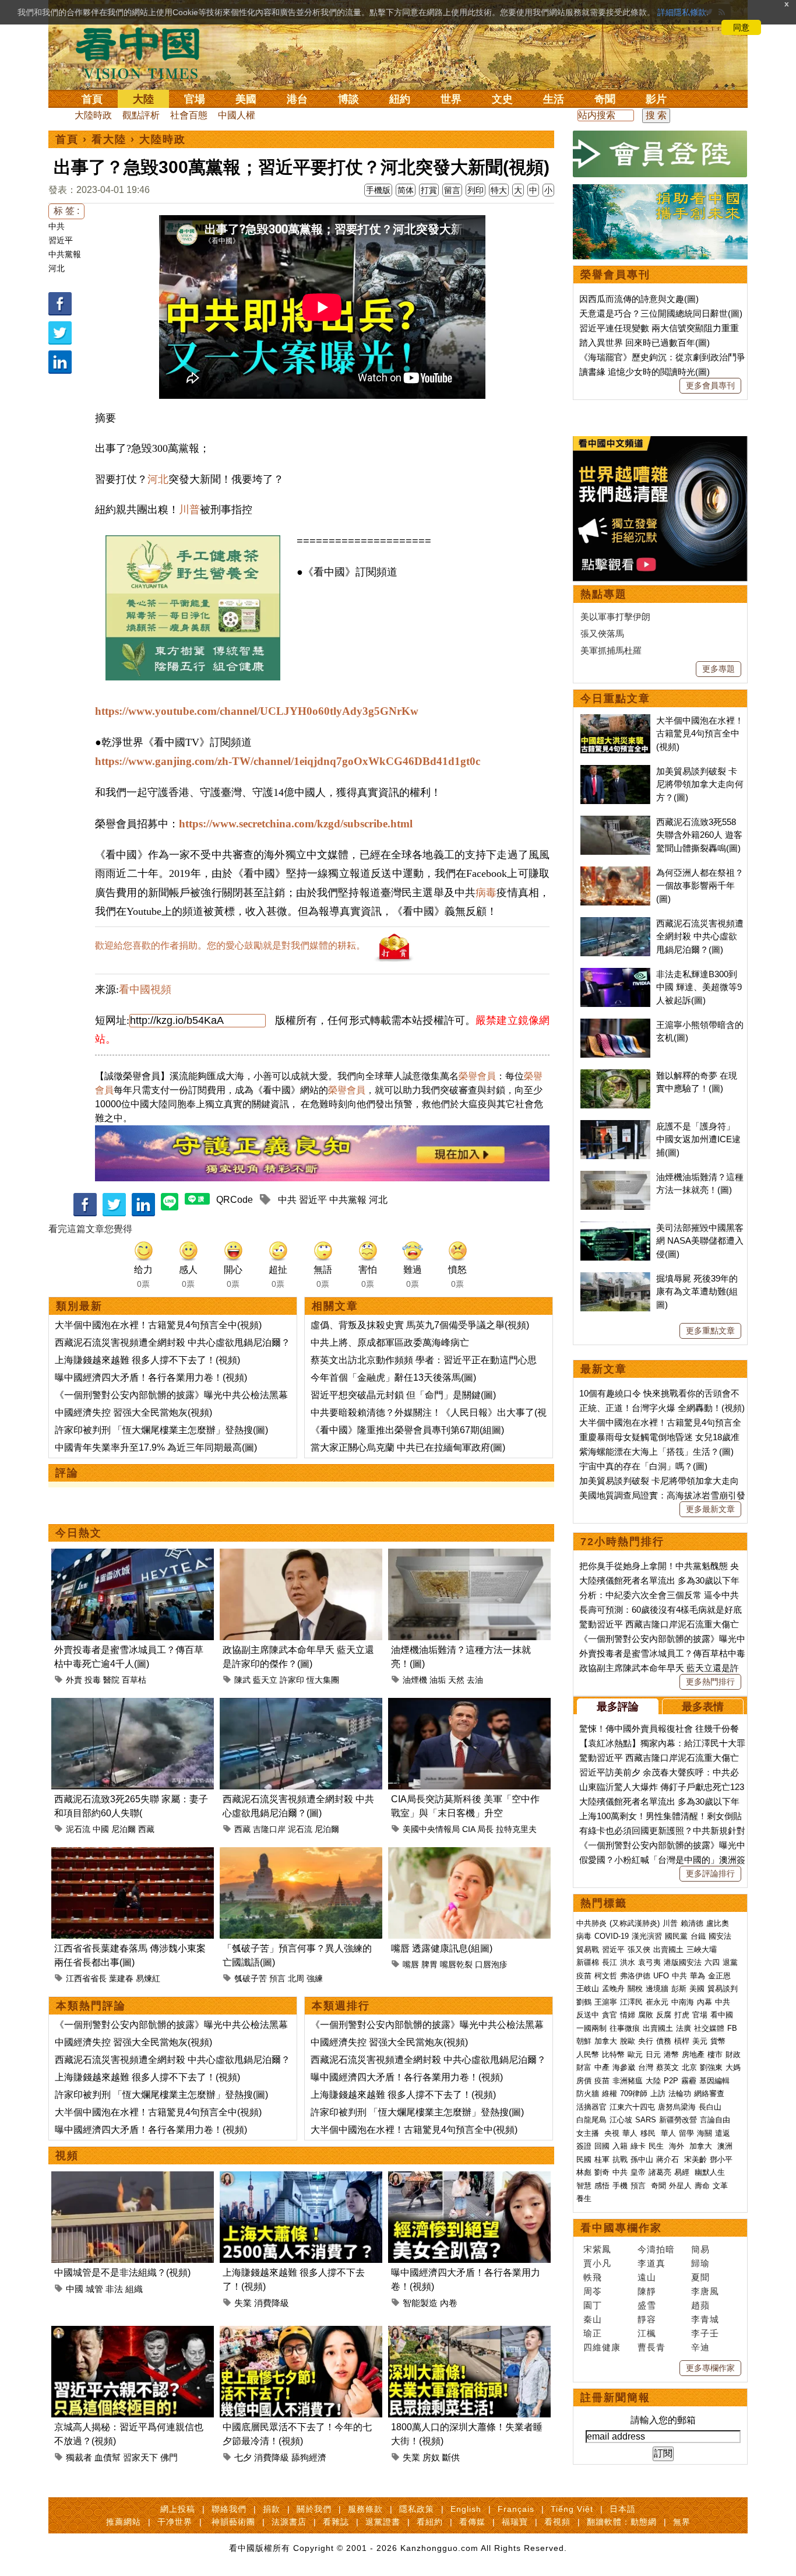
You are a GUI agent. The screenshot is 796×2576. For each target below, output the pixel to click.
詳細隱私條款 (682, 12)
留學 (686, 2133)
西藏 (146, 1829)
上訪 (658, 2094)
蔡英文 (668, 2067)
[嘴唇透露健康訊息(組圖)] (469, 1854)
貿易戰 (588, 1949)
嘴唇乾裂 (456, 1964)
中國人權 (237, 115)
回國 (602, 2146)
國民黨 (676, 1936)
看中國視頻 (145, 989)
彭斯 (679, 1989)
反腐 (664, 2015)
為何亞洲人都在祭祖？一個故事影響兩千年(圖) (700, 886)
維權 (610, 2094)
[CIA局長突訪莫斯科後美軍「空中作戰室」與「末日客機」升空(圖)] (469, 1705)
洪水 (628, 1962)
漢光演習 (647, 1936)
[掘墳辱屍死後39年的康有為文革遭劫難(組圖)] (615, 1278)
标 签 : (66, 211)
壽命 (702, 2186)
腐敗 (646, 2015)
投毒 (93, 1680)
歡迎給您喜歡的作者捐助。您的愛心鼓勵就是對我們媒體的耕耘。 (230, 945)
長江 (610, 1962)
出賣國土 (668, 1949)
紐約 (400, 99)
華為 (698, 1976)
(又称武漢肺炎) (635, 1923)
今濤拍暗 (656, 2249)
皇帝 (638, 2172)
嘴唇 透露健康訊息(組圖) (442, 1948)
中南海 (683, 2002)
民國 (584, 2159)
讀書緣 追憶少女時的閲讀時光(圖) (644, 372)
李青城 (705, 2319)
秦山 (593, 2319)
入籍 (620, 2146)
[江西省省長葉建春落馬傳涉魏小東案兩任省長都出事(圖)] (133, 1854)
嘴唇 (411, 1964)
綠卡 (638, 2146)
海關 (705, 2133)
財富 (584, 2067)
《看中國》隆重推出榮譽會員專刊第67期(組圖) (407, 1430)
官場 (195, 99)
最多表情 (703, 1707)
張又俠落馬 (602, 634)
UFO (661, 1976)
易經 (683, 2172)
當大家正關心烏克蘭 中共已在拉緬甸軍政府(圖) (408, 1447)
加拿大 (606, 2041)
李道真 (651, 2263)
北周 (296, 1978)
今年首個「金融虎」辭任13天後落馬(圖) (393, 1378)
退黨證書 (383, 2522)
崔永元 (657, 2002)
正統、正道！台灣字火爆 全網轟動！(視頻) (662, 1408)
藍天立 (265, 1680)
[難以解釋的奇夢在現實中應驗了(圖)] (615, 1075)
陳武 (242, 1680)
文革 (720, 2186)
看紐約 (430, 2522)
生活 (554, 99)
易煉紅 (148, 1978)
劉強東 (711, 2067)
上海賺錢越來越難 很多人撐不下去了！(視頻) (147, 1360)
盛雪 (647, 2305)
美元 (700, 2041)
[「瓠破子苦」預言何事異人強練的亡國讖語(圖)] (301, 1854)
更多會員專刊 (710, 385)
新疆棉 (588, 1962)
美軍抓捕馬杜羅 (611, 650)
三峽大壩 (702, 1949)
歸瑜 (700, 2263)
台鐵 (698, 1936)
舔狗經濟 (309, 2457)
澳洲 (725, 2146)
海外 (678, 2146)
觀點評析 (141, 115)
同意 (741, 27)
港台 (297, 99)
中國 (101, 1829)
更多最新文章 (710, 1509)
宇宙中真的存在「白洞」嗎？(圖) (643, 1466)
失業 (243, 2303)
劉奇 (602, 2172)
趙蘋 (700, 2305)
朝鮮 (584, 2041)
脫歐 (628, 2041)
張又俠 (639, 1949)
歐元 (635, 2054)
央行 (646, 2041)
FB (732, 2028)
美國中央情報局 (431, 1829)
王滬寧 (606, 2002)
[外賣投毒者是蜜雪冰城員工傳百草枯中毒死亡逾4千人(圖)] (133, 1555)
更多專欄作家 (710, 2368)
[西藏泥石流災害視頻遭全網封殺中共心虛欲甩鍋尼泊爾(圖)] (301, 1705)
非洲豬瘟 (628, 2081)
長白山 (710, 2107)
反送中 (588, 2015)
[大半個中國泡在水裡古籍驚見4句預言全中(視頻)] (615, 720)
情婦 (628, 2015)
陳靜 (647, 2291)
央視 (612, 2133)
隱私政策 (417, 2509)
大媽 (733, 2067)
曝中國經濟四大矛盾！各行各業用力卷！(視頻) (151, 1378)
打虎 (682, 2015)
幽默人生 (710, 2172)
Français (516, 2509)
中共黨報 (65, 254)
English (466, 2509)
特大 (499, 190)
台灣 (646, 2067)
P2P (671, 2081)
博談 (348, 99)
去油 (475, 1680)
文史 (502, 99)
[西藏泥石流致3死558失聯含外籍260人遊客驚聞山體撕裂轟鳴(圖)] (615, 822)
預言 (277, 1978)
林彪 (584, 2172)
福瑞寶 (515, 2522)
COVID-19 (612, 1936)
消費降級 (272, 2303)
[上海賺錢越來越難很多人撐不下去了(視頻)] (301, 2178)
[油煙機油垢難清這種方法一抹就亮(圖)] (469, 1555)
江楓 (647, 2333)
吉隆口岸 (269, 1829)
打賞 (429, 190)
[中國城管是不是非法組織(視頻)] (133, 2178)
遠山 (647, 2277)
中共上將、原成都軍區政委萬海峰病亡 (390, 1343)
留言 (452, 190)
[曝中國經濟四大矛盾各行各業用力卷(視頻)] (469, 2178)
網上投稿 (178, 2509)
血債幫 (108, 2457)
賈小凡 (597, 2263)
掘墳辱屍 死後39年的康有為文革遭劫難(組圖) (697, 1291)
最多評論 (618, 1707)
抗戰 (620, 2159)
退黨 (730, 1962)
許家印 (292, 1680)
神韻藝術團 (233, 2522)
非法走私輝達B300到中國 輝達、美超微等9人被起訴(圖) (699, 987)
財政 (733, 2054)
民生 (657, 2146)
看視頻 (557, 2522)
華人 (630, 2133)
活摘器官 (591, 2107)
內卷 (449, 2303)
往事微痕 (625, 2028)
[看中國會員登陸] (660, 154)
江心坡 (621, 2120)
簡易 (700, 2249)
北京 (689, 2067)
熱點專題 (604, 594)
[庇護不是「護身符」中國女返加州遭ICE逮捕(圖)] (615, 1126)
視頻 (67, 2156)
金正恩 (719, 1976)
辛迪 (700, 2347)
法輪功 (680, 2094)
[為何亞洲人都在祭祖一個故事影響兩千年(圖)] (615, 873)
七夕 (243, 2457)
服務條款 (365, 2509)
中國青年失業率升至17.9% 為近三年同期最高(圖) (156, 1447)
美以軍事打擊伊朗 (615, 617)
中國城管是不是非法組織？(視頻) (122, 2273)
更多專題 (718, 669)
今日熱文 (79, 1533)
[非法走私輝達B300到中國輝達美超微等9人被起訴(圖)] (615, 974)
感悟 (602, 2186)
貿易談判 (724, 1989)
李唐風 (705, 2291)
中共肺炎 (591, 1923)
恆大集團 (323, 1680)
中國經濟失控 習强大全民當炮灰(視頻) (133, 1412)
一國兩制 (591, 2028)
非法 (114, 2289)
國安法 (720, 1936)
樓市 (715, 2054)
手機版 (378, 190)
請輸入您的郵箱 (663, 2420)
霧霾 (689, 2081)
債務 (664, 2041)
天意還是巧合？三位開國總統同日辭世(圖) (661, 313)
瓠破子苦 (251, 1978)
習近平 (61, 240)
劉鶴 (584, 2002)
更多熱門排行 (710, 1682)
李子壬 (705, 2333)
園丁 (593, 2305)
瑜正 (593, 2333)
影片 (656, 99)
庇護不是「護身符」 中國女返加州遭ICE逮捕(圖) (698, 1139)
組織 (134, 2289)
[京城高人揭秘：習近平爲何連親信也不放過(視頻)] (133, 2333)
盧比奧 (718, 1923)
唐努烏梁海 (677, 2107)
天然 (456, 1680)
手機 (620, 2186)
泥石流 (78, 1829)
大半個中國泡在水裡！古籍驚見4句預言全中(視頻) (158, 1325)
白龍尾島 (591, 2120)
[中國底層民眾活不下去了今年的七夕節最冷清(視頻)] (301, 2333)
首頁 (92, 99)
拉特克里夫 (516, 1829)
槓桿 (682, 2041)
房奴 (431, 2457)
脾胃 (429, 1964)
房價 (584, 2081)
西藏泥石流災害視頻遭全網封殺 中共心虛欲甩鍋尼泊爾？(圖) (700, 936)
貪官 (610, 2015)
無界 (682, 2522)
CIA (469, 1829)
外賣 (74, 1680)
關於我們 (314, 2509)
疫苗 (584, 1976)
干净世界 (175, 2522)
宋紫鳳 (597, 2249)
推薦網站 (124, 2522)
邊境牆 (657, 1989)
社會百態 (189, 115)
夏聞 (700, 2277)
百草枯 (134, 1680)
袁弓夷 (649, 1962)
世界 (451, 99)
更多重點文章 (710, 1331)
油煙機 (415, 1680)
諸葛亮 (660, 2172)
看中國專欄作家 (621, 2228)
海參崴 (624, 2067)
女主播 (589, 2133)
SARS (646, 2120)
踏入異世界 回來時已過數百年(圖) (644, 343)
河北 (57, 268)
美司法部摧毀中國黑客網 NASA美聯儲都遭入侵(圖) (700, 1241)
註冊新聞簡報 (615, 2398)
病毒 (486, 893)
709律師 (634, 2094)
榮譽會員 (477, 1076)
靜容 (647, 2319)
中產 (602, 2067)
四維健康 (602, 2347)
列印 (476, 190)
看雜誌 (336, 2522)
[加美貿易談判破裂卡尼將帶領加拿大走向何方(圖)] (615, 771)
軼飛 (593, 2277)
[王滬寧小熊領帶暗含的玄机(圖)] (615, 1025)
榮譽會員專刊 (615, 275)
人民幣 (588, 2054)
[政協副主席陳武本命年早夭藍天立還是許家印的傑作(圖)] (301, 1555)
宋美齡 (695, 2159)
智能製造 (420, 2303)
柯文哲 (606, 1976)
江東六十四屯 (632, 2107)
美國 (246, 99)
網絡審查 (709, 2094)
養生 (584, 2198)
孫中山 (642, 2159)
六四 (712, 1962)
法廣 (684, 2028)
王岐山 (588, 1989)
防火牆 (588, 2094)
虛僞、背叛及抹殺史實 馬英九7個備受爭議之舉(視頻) (420, 1325)
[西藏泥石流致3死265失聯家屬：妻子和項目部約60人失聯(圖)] (133, 1705)
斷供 (451, 2457)
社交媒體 (709, 2028)
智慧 (584, 2186)
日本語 (623, 2509)
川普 (189, 510)
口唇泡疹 (491, 1964)
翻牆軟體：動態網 (622, 2522)
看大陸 (109, 139)
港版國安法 (683, 1962)
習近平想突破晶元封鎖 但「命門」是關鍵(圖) (403, 1395)
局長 (485, 1829)
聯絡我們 (229, 2509)
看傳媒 (472, 2522)
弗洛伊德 (635, 1976)
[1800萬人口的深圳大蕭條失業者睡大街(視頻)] (469, 2333)
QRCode (235, 1200)
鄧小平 (721, 2159)
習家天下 (140, 2457)
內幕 (705, 2002)
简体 (406, 190)
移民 (648, 2133)
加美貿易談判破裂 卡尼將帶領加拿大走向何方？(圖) (700, 784)
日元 (653, 2054)
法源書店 (289, 2522)
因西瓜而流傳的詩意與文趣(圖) (639, 299)
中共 (57, 226)
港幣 (671, 2054)
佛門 (169, 2457)
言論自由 (715, 2120)
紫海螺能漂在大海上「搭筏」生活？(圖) (656, 1452)
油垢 (438, 1680)
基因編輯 (714, 2081)
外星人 (680, 2186)
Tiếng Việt (572, 2509)
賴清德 (692, 1923)
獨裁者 (79, 2457)
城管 (94, 2289)
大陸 (143, 99)
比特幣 (613, 2054)
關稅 (635, 1989)
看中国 (145, 52)
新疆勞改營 (678, 2120)
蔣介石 (669, 2159)
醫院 (111, 1680)
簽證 (584, 2146)
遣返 (723, 2133)
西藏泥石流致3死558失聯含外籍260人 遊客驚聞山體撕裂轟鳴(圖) (699, 835)
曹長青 (651, 2347)
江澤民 (631, 2002)
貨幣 (718, 2041)
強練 (315, 1978)
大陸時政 (93, 115)
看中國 (722, 2015)
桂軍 (602, 2159)
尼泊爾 (124, 1829)
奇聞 (605, 99)
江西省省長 (86, 1978)
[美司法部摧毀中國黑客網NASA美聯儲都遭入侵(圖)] (615, 1228)
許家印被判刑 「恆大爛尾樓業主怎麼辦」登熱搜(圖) (161, 1430)
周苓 (593, 2291)
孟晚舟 (613, 1989)
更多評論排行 (710, 1873)
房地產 (693, 2054)
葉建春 (121, 1978)
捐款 (272, 2509)
